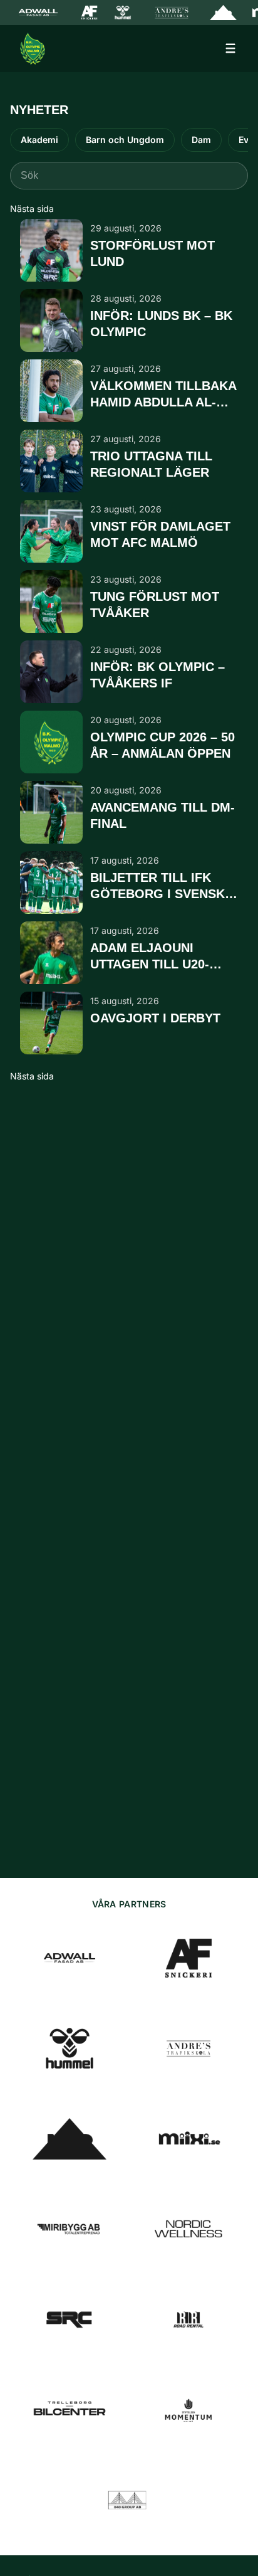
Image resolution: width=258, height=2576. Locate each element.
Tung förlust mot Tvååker (155, 604)
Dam (201, 140)
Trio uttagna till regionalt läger (151, 464)
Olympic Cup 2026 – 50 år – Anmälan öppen (163, 745)
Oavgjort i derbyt (155, 1018)
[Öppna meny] (230, 48)
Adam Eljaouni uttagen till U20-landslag (150, 957)
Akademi (39, 140)
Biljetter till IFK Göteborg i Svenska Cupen (162, 886)
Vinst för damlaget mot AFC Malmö (160, 534)
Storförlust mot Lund (152, 253)
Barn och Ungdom (125, 140)
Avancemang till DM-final (163, 815)
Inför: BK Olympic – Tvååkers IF (157, 675)
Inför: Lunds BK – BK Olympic (161, 323)
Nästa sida (32, 209)
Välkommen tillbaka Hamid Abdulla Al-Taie (163, 395)
